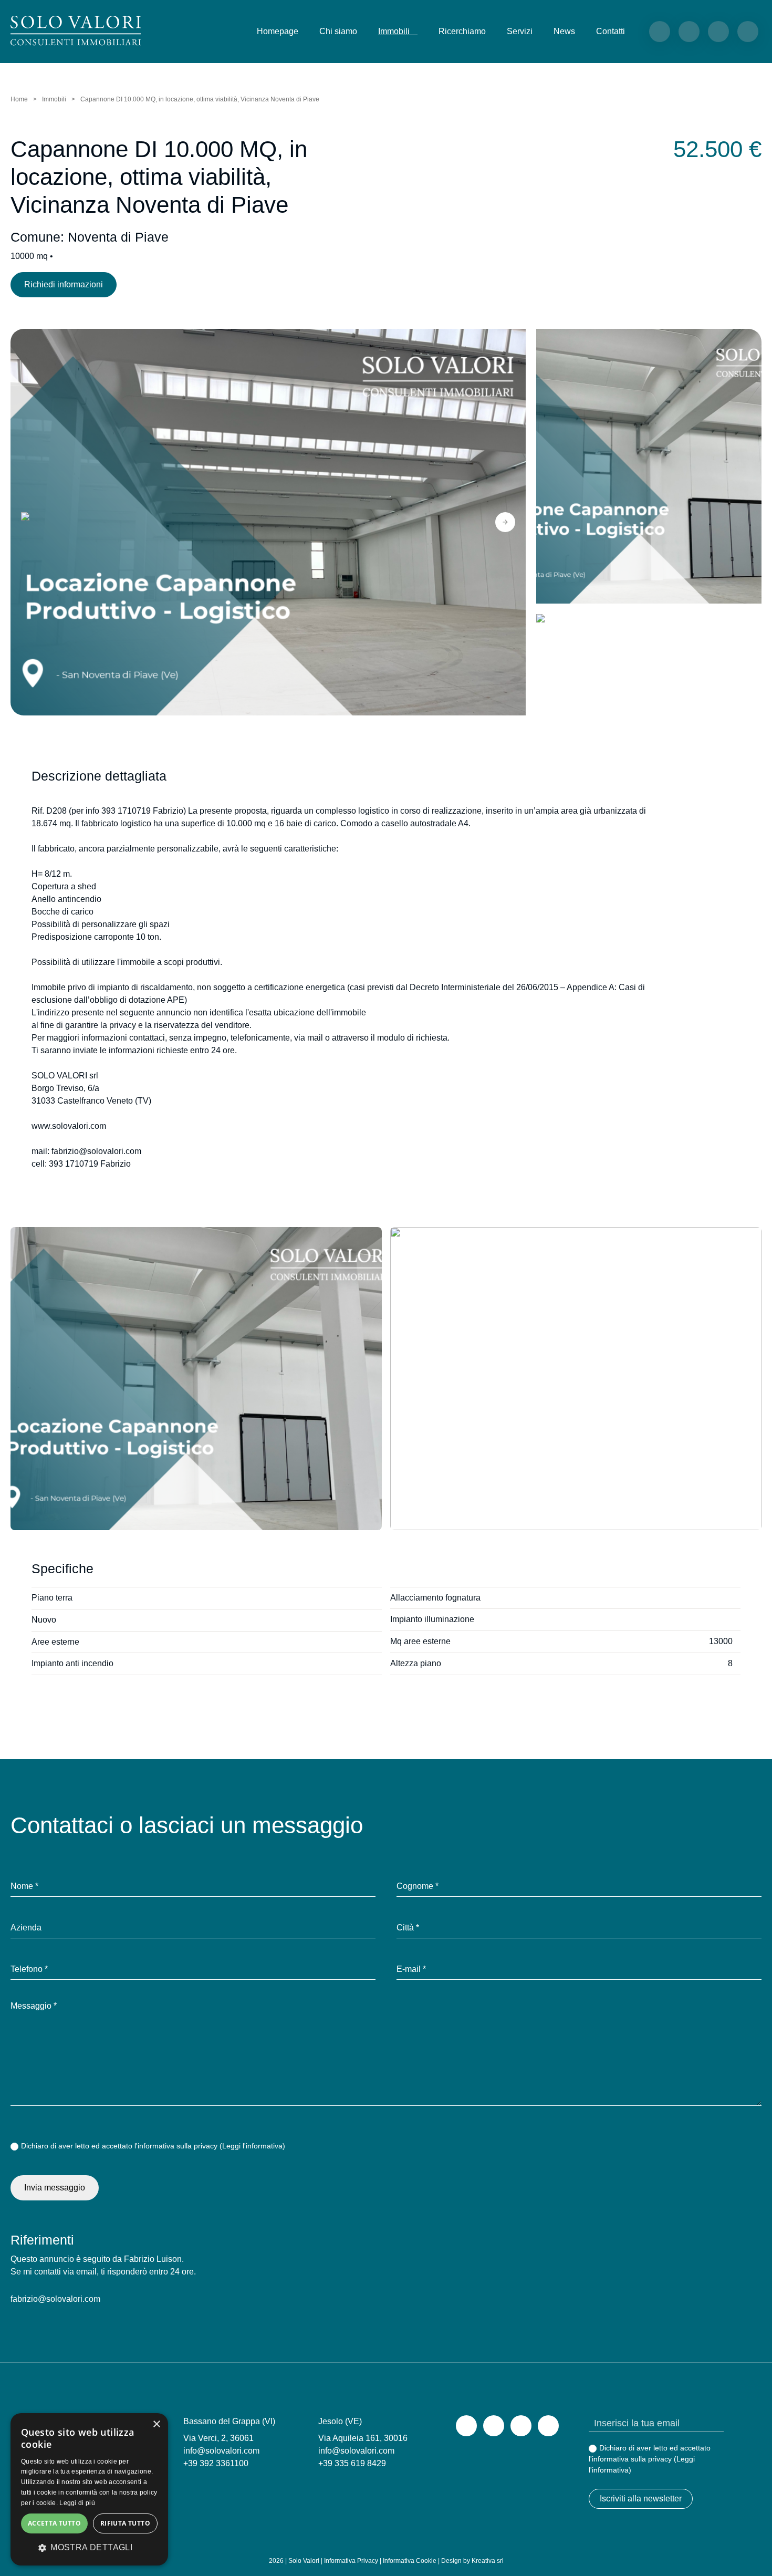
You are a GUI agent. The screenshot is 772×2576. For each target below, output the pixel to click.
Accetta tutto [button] (54, 2523)
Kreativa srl (488, 2561)
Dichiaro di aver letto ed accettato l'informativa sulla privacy (153, 2146)
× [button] (156, 2424)
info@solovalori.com (221, 2451)
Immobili (54, 99)
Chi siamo (338, 31)
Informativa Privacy (351, 2561)
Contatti (611, 31)
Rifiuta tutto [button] (125, 2523)
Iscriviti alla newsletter (641, 2499)
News (564, 31)
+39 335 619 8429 (352, 2463)
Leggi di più (77, 2503)
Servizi (520, 31)
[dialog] (89, 2489)
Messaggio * (34, 2006)
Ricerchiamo (462, 31)
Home (19, 99)
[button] (31, 522)
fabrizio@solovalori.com (55, 2299)
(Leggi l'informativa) (252, 2146)
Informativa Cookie (410, 2561)
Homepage (278, 31)
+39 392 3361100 (216, 2463)
